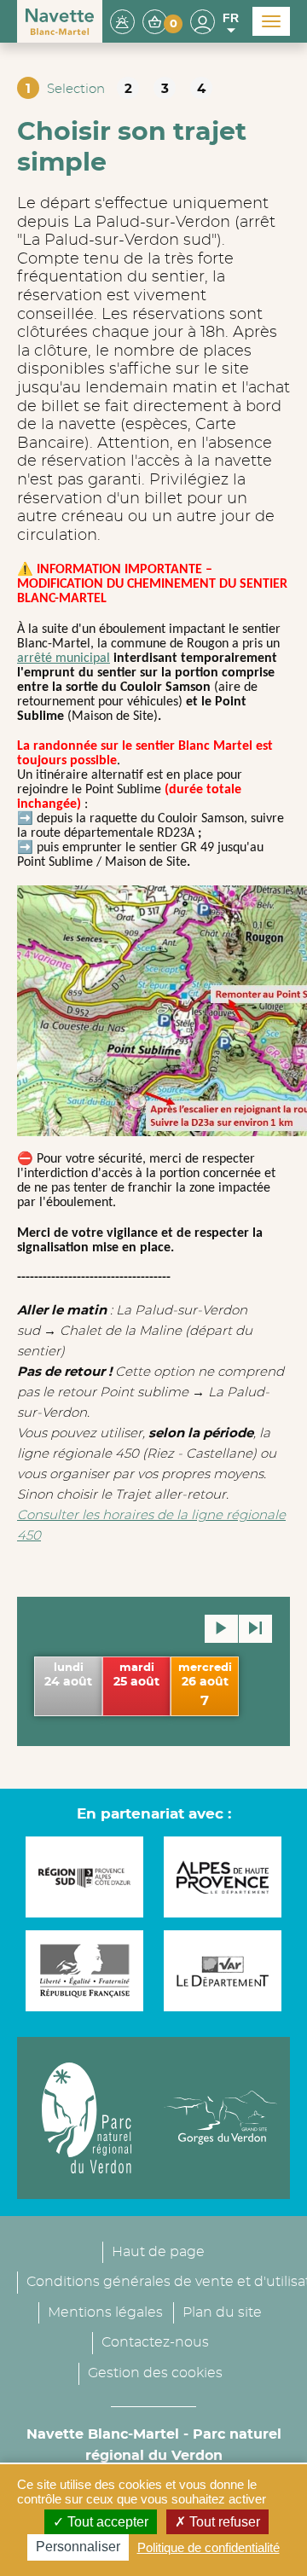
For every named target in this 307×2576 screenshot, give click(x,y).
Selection (76, 89)
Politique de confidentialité (209, 2547)
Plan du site (222, 2312)
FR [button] (231, 18)
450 (29, 1536)
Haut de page (158, 2252)
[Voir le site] (86, 1877)
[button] (162, 21)
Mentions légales (105, 2312)
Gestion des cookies (155, 2373)
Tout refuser (223, 2522)
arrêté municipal (64, 659)
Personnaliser (78, 2547)
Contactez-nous (155, 2342)
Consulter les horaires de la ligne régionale (151, 1515)
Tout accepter (106, 2522)
